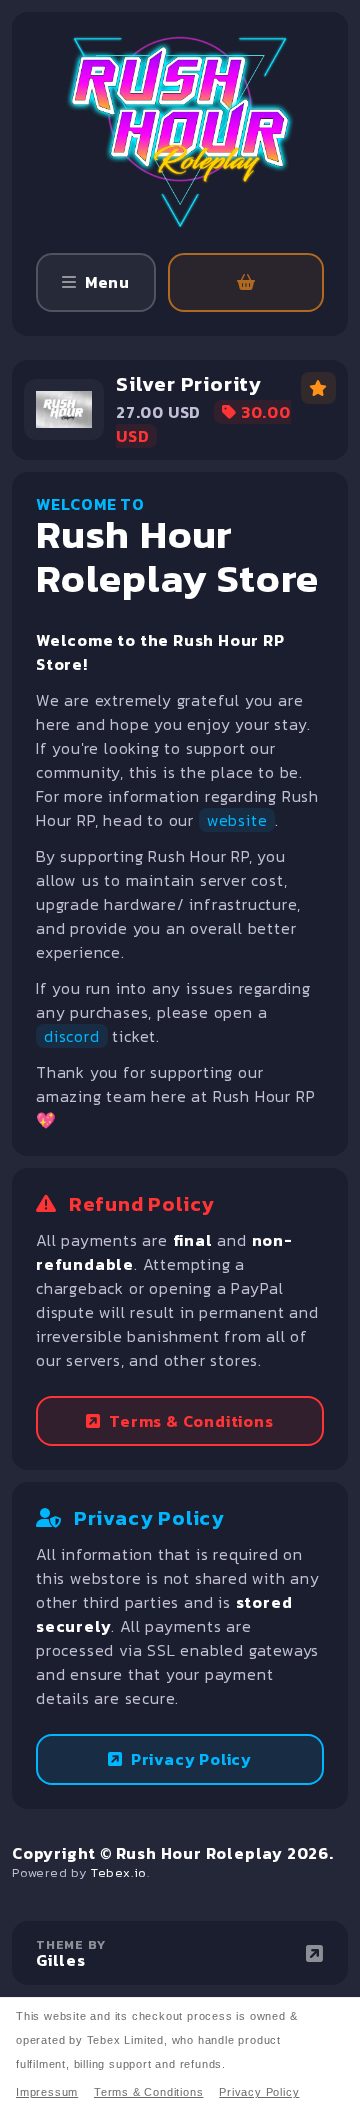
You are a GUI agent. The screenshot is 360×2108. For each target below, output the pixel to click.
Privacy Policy (191, 1759)
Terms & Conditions (191, 1421)
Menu (107, 282)
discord (72, 1036)
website (237, 820)
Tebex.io (119, 1872)
